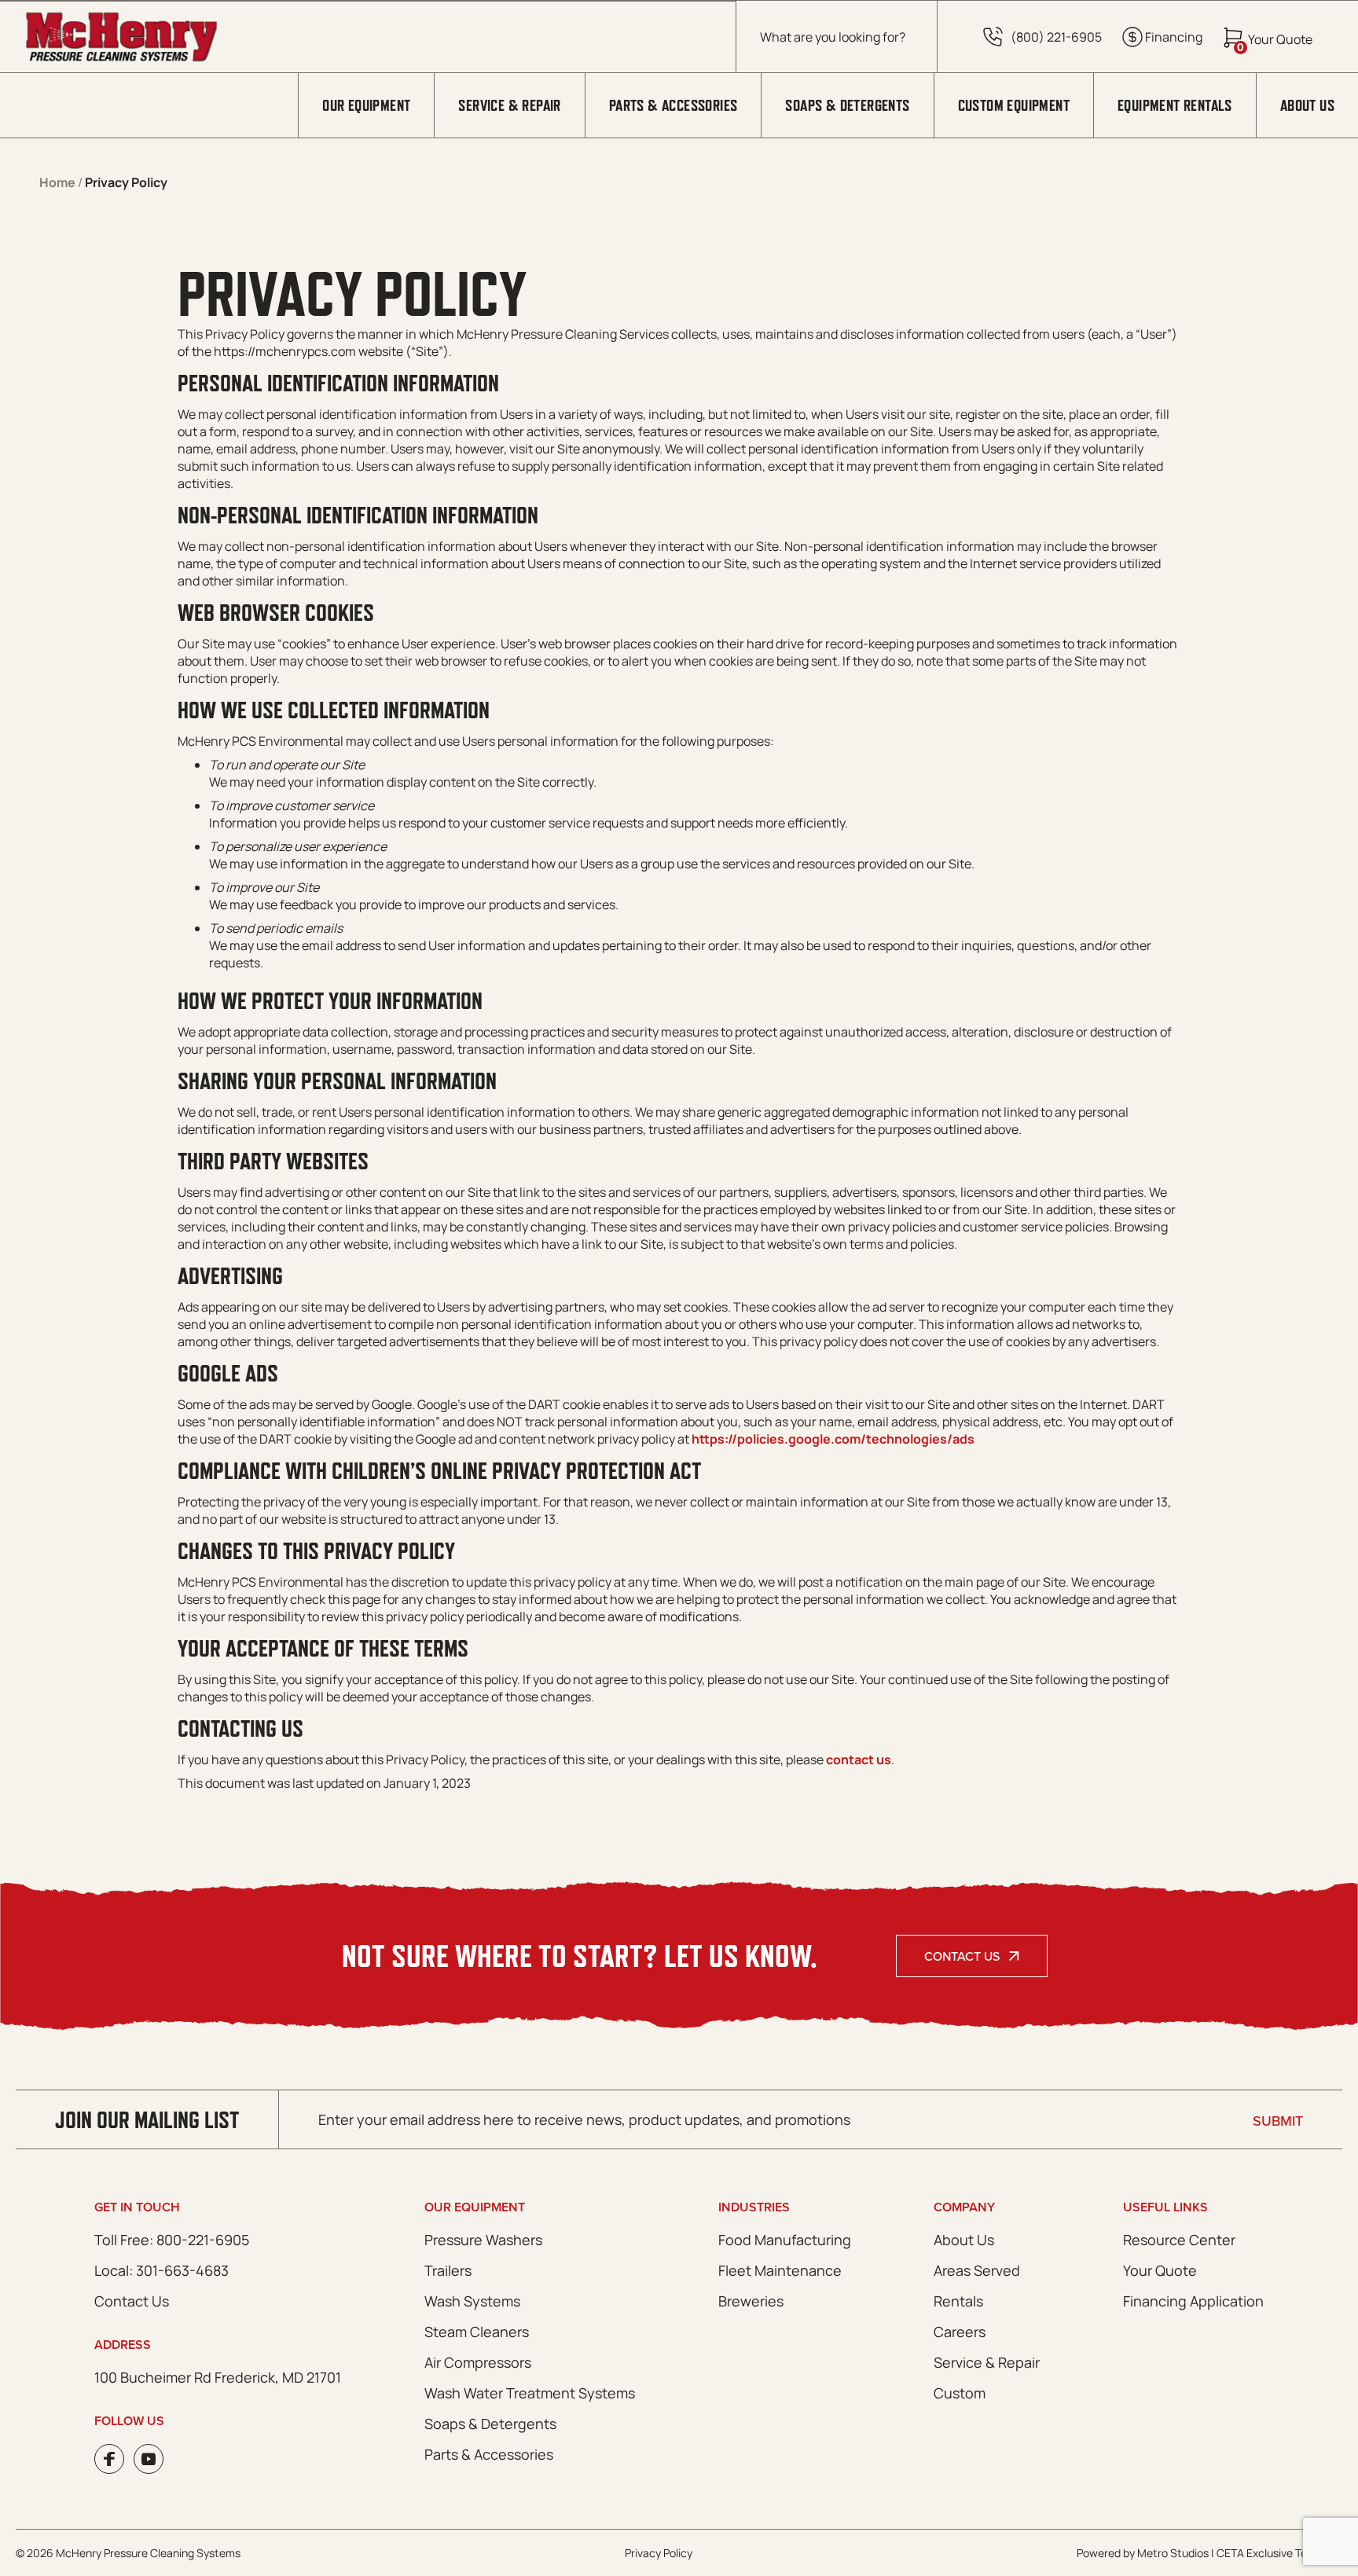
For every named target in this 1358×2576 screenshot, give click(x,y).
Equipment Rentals (1175, 105)
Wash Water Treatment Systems (530, 2393)
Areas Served (977, 2270)
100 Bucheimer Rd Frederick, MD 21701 (218, 2377)
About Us (1307, 105)
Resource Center (1179, 2240)
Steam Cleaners (477, 2332)
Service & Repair (509, 105)
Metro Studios (1173, 2553)
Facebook (109, 2459)
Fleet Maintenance (780, 2270)
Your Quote (1160, 2270)
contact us (859, 1760)
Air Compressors (478, 2362)
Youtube (149, 2459)
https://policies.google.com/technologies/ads (833, 1439)
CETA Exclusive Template (1279, 2553)
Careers (960, 2332)
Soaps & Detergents (847, 105)
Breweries (751, 2301)
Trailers (448, 2270)
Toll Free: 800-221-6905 (172, 2240)
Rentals (958, 2301)
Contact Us (962, 1956)
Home (57, 182)
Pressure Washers (483, 2240)
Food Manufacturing (785, 2240)
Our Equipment (366, 105)
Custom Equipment (1014, 105)
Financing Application (1193, 2301)
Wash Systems (472, 2301)
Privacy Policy (659, 2553)
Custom (960, 2393)
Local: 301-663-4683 (161, 2270)
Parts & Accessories (673, 105)
